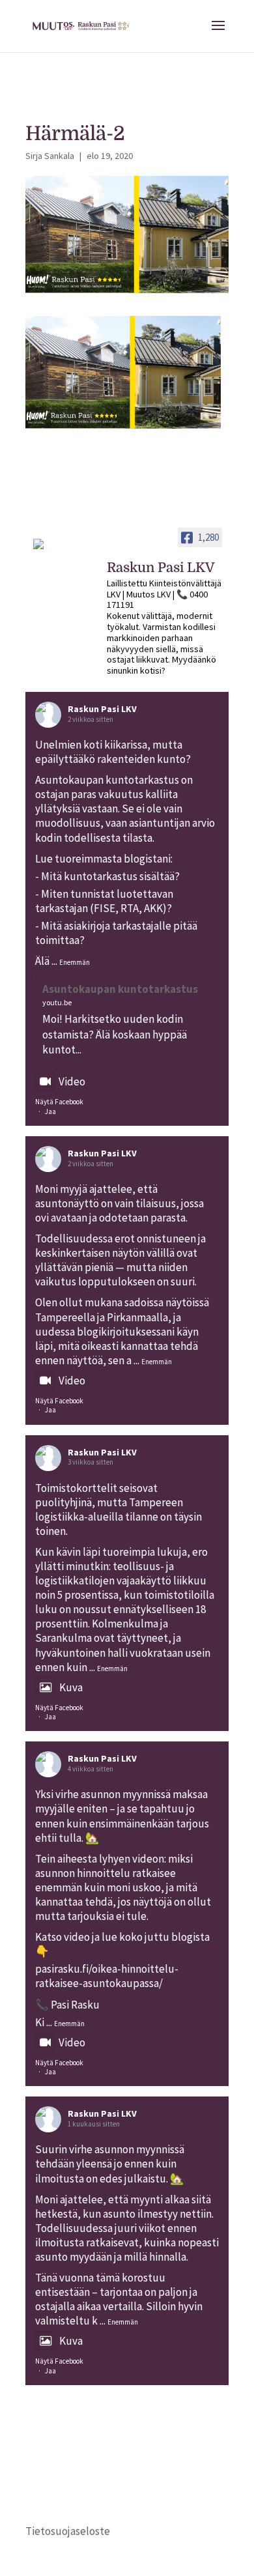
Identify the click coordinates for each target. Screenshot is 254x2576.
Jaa (50, 1111)
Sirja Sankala (50, 156)
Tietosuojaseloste (68, 2531)
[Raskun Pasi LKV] (58, 550)
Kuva (71, 1687)
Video (72, 1081)
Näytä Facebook (59, 1102)
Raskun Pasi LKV (102, 709)
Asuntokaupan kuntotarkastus (120, 989)
